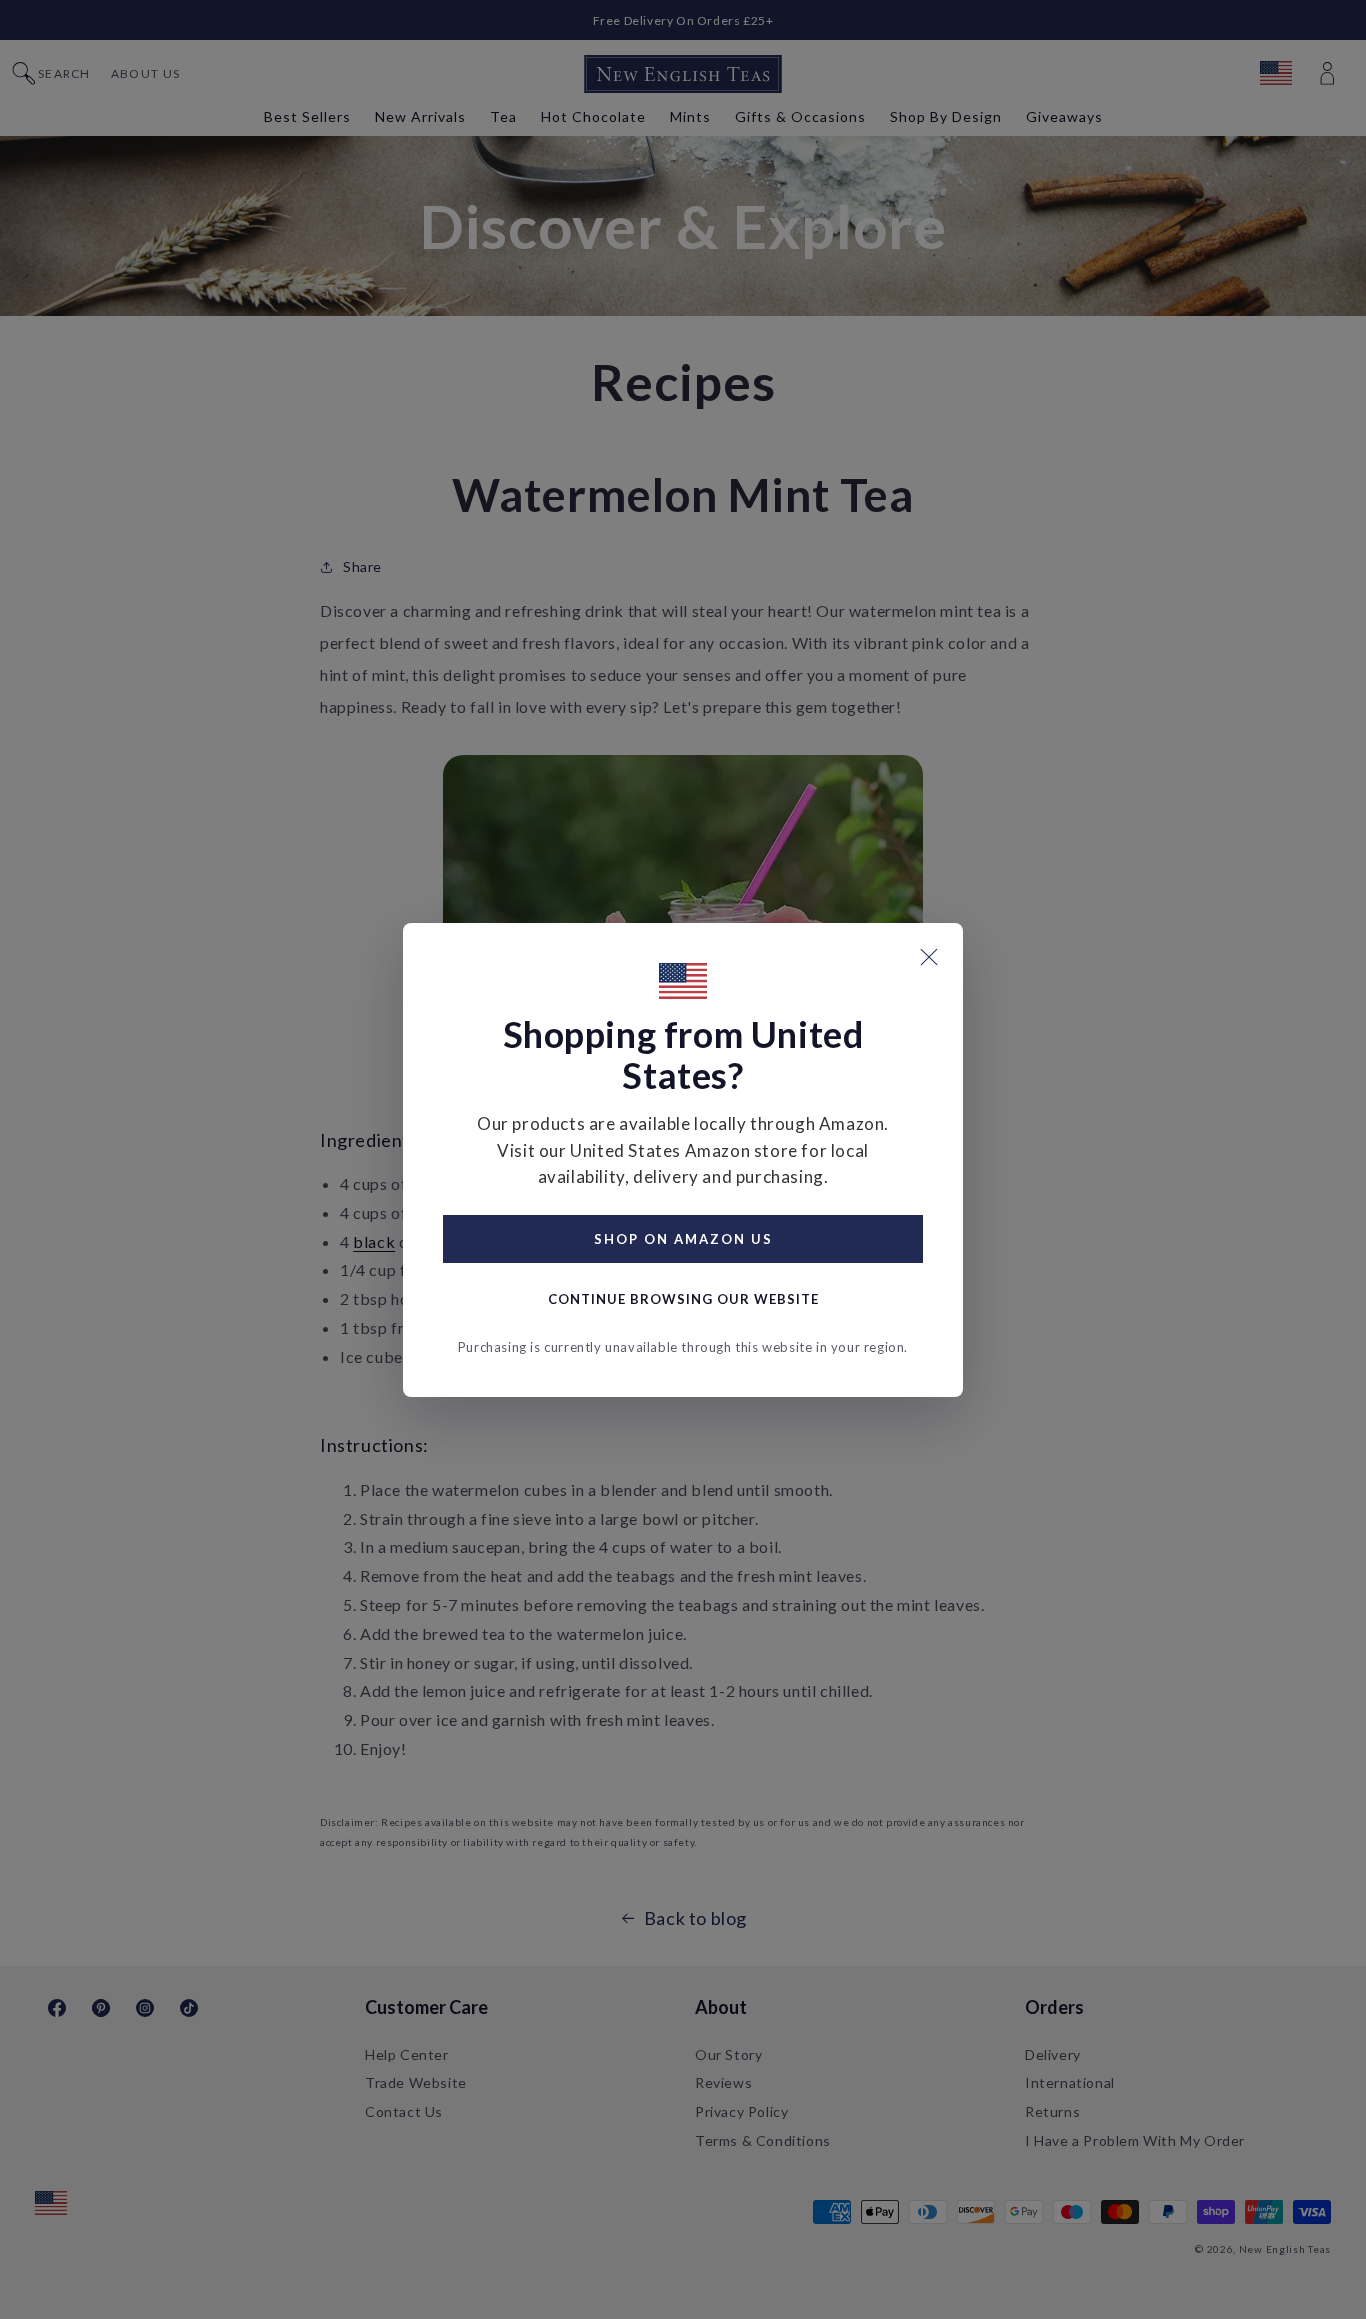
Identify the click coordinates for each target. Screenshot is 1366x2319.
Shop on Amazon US (683, 1239)
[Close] (929, 957)
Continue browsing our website (683, 1299)
